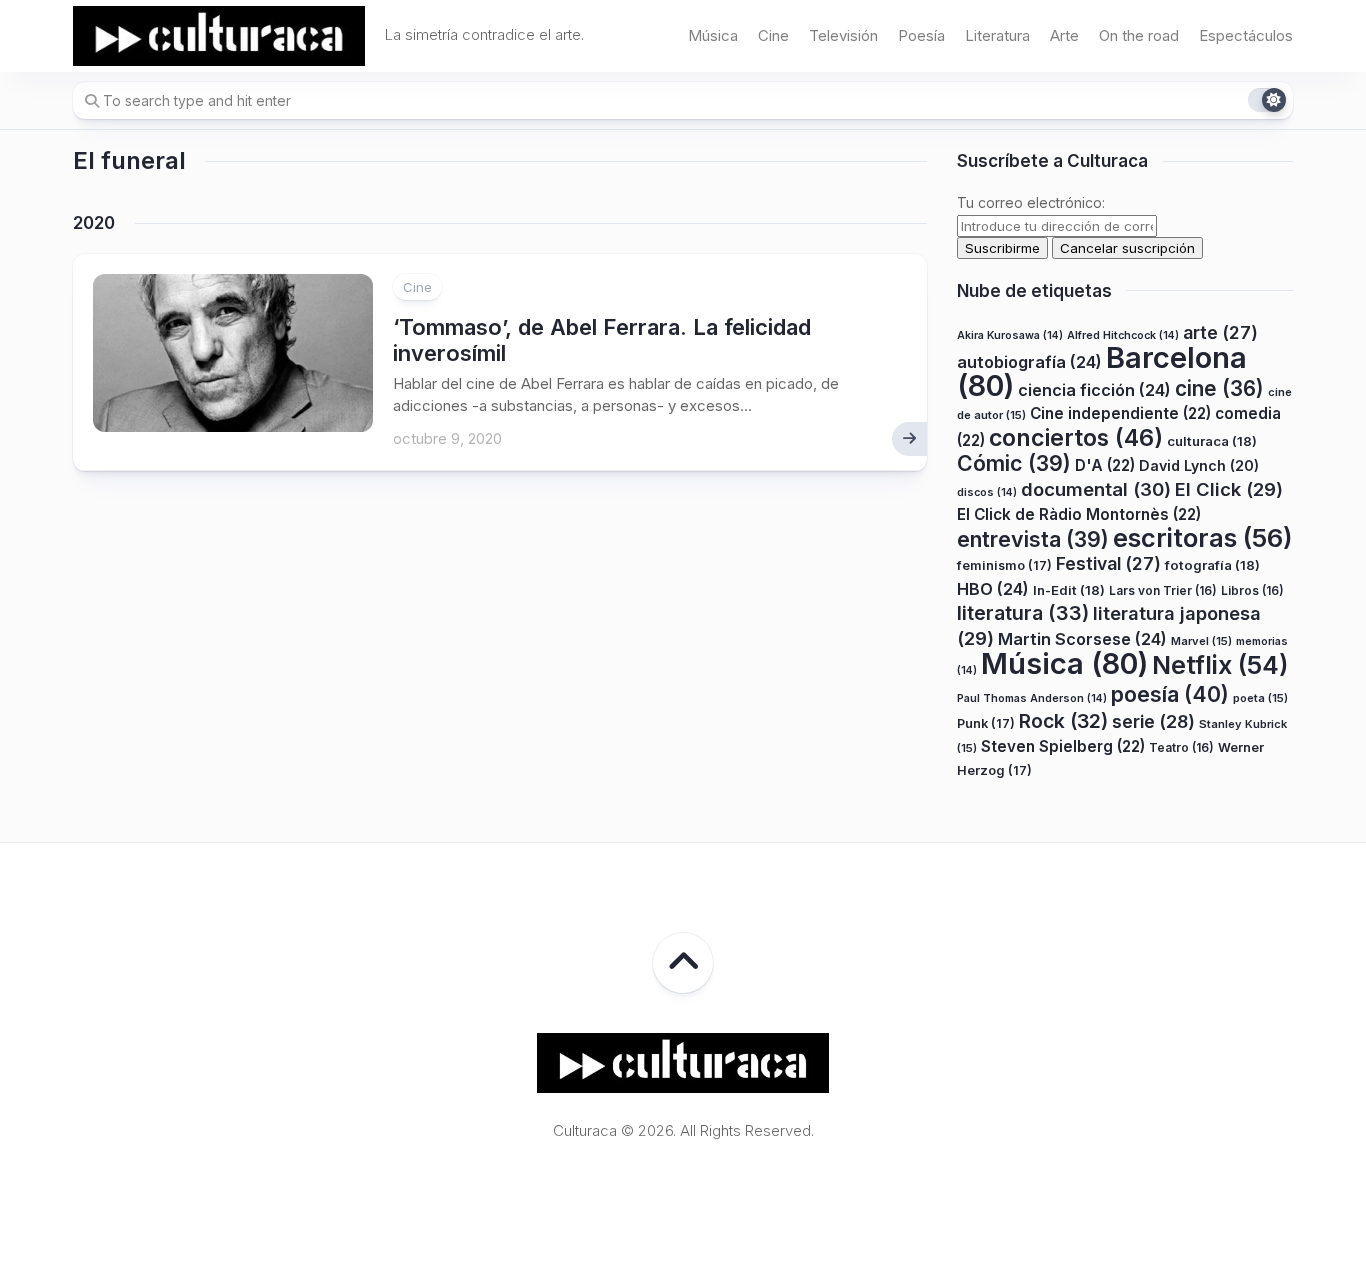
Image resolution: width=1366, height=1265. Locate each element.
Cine (773, 35)
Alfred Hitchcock (1123, 335)
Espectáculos (1246, 35)
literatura (1023, 613)
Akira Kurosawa (1010, 335)
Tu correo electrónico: (1031, 202)
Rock (1063, 721)
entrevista (1033, 539)
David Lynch (1199, 465)
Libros (1252, 590)
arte (1220, 332)
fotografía (1212, 565)
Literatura (997, 35)
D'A (1105, 465)
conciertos (1076, 438)
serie (1153, 721)
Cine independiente (1120, 413)
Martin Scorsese (1082, 639)
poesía (1170, 694)
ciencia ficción (1094, 390)
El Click (1229, 489)
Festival (1108, 563)
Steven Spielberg (1063, 746)
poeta (1260, 698)
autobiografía (1029, 362)
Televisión (843, 35)
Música (713, 35)
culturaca (1212, 441)
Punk (986, 723)
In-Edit (1069, 590)
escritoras (1203, 537)
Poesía (921, 35)
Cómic (1014, 463)
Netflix (1220, 665)
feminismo (1004, 565)
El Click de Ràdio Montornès (1079, 514)
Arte (1064, 35)
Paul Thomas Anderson (1032, 698)
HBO (993, 589)
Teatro (1181, 747)
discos (987, 492)
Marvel (1201, 641)
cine (1219, 388)
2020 (94, 223)
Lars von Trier (1163, 590)
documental (1096, 489)
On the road (1139, 35)
